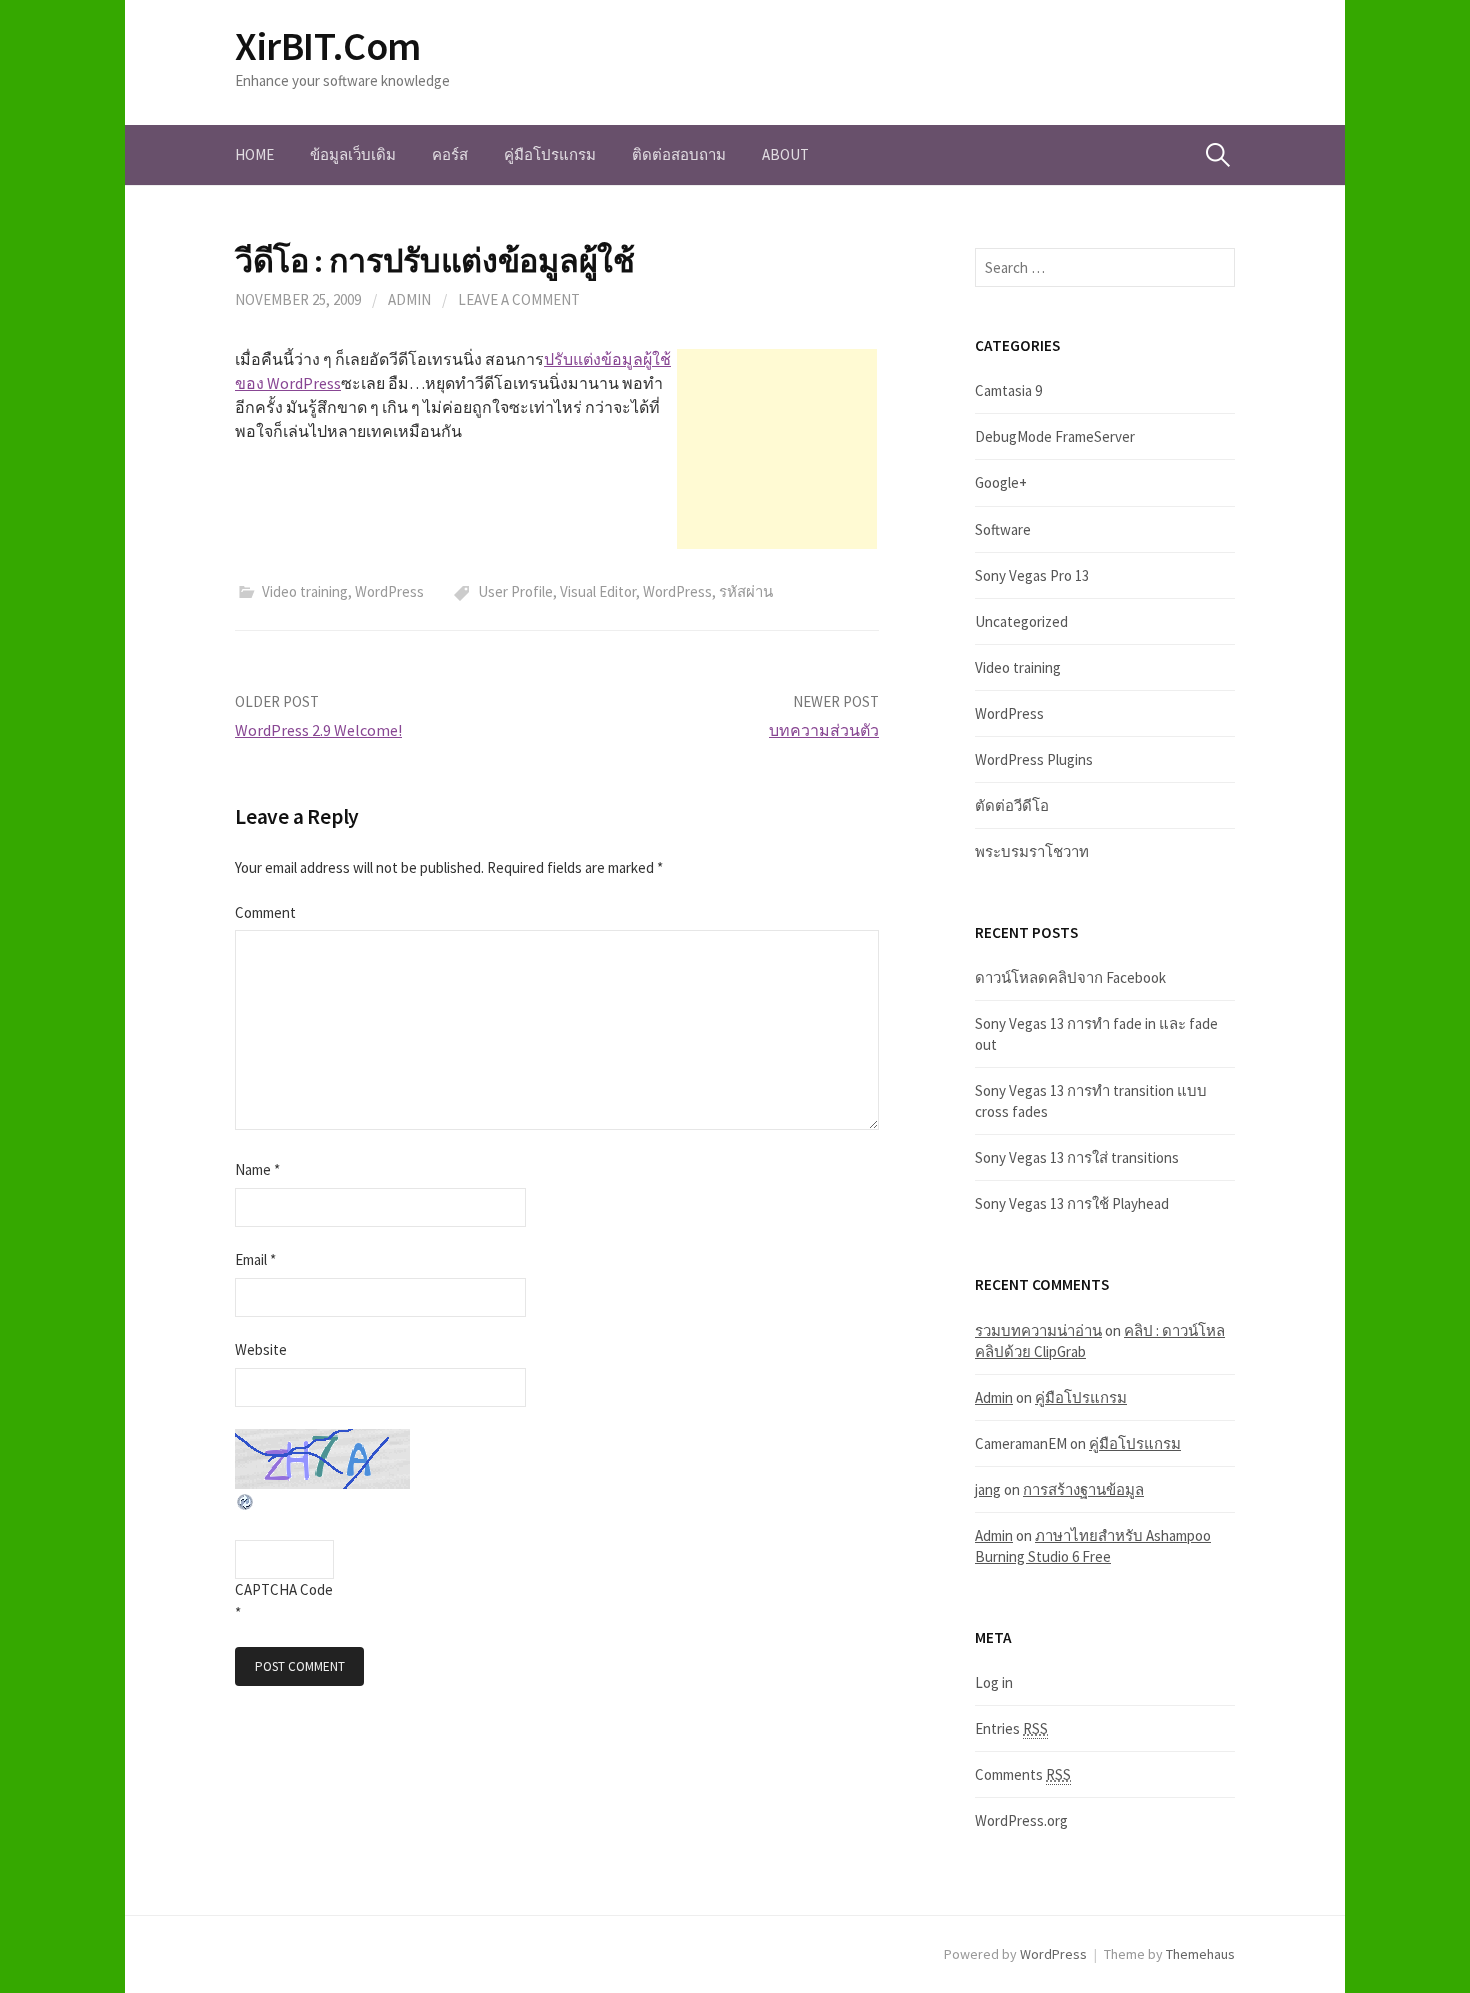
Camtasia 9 (1008, 390)
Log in (994, 1682)
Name (257, 1169)
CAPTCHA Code (284, 1589)
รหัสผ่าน (746, 591)
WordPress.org (1021, 1820)
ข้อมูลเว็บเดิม (353, 154)
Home (254, 154)
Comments (1023, 1774)
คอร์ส (450, 154)
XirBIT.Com (328, 46)
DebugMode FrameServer (1055, 436)
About (785, 154)
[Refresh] (246, 1499)
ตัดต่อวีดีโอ (1012, 805)
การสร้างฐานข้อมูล (1083, 1489)
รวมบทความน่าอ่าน (1038, 1330)
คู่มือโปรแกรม (550, 154)
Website (261, 1349)
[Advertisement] (777, 449)
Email (255, 1259)
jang (988, 1489)
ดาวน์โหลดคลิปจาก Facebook (1070, 977)
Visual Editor (598, 591)
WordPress (389, 591)
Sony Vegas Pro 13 (1032, 575)
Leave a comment (519, 299)
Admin (409, 299)
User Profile (515, 591)
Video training (305, 591)
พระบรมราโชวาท (1032, 851)
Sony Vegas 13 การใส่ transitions (1077, 1157)
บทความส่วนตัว (824, 730)
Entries (1011, 1728)
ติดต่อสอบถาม (679, 154)
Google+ (1001, 482)
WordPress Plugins (1034, 759)
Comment (265, 912)
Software (1003, 529)
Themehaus (1200, 1954)
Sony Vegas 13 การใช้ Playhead (1072, 1203)
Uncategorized (1021, 621)
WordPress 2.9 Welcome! (318, 730)
